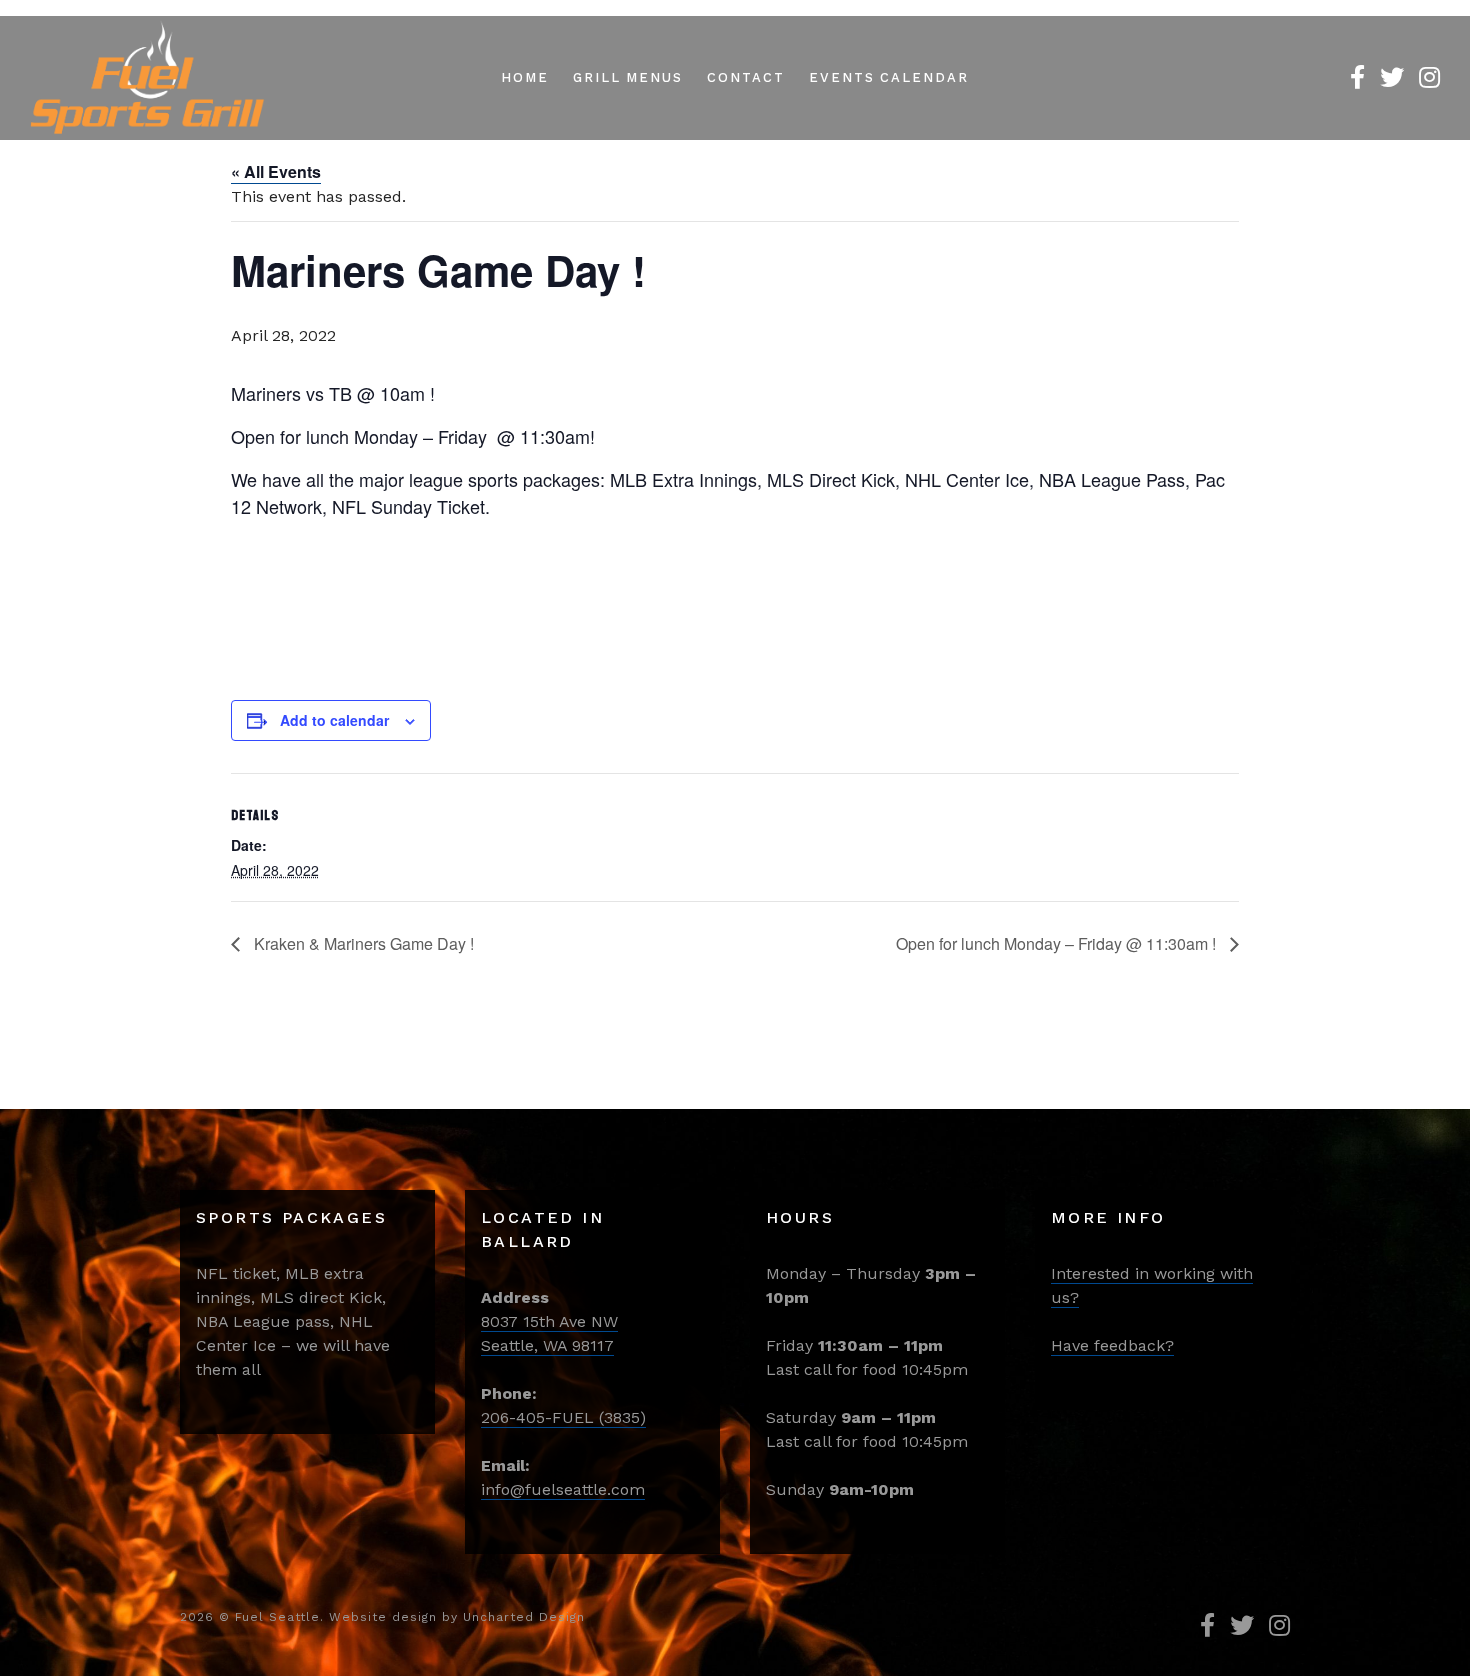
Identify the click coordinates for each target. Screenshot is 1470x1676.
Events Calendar (889, 77)
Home (525, 77)
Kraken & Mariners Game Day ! (362, 943)
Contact (746, 77)
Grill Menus (628, 77)
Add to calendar (334, 720)
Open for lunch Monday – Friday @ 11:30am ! (1058, 943)
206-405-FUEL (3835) (563, 1417)
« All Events (276, 171)
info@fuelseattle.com (563, 1489)
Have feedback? (1112, 1345)
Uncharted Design (524, 1617)
